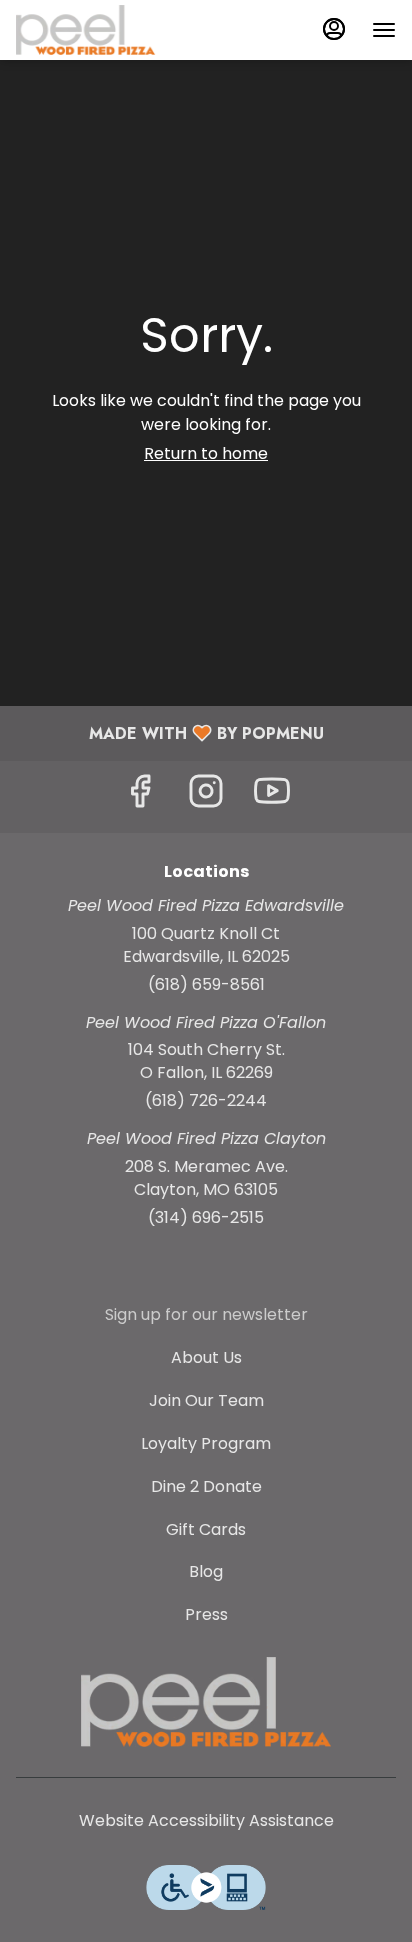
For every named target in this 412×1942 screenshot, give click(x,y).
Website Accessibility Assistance (206, 1821)
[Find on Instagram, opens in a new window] (206, 796)
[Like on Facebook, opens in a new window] (140, 796)
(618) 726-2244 (206, 1101)
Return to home (206, 453)
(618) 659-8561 (206, 985)
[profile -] (334, 29)
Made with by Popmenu (169, 732)
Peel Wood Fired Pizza (206, 1702)
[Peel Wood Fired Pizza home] (106, 30)
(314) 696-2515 (206, 1218)
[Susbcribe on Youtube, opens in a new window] (272, 796)
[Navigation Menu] (384, 30)
